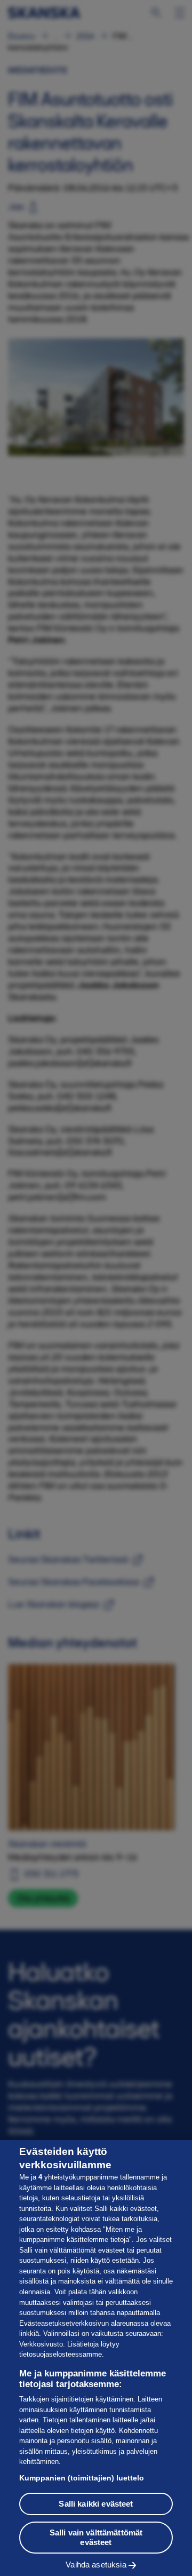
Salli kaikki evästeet (96, 2504)
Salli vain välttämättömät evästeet (96, 2537)
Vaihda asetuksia (96, 2565)
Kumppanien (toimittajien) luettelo (82, 2478)
